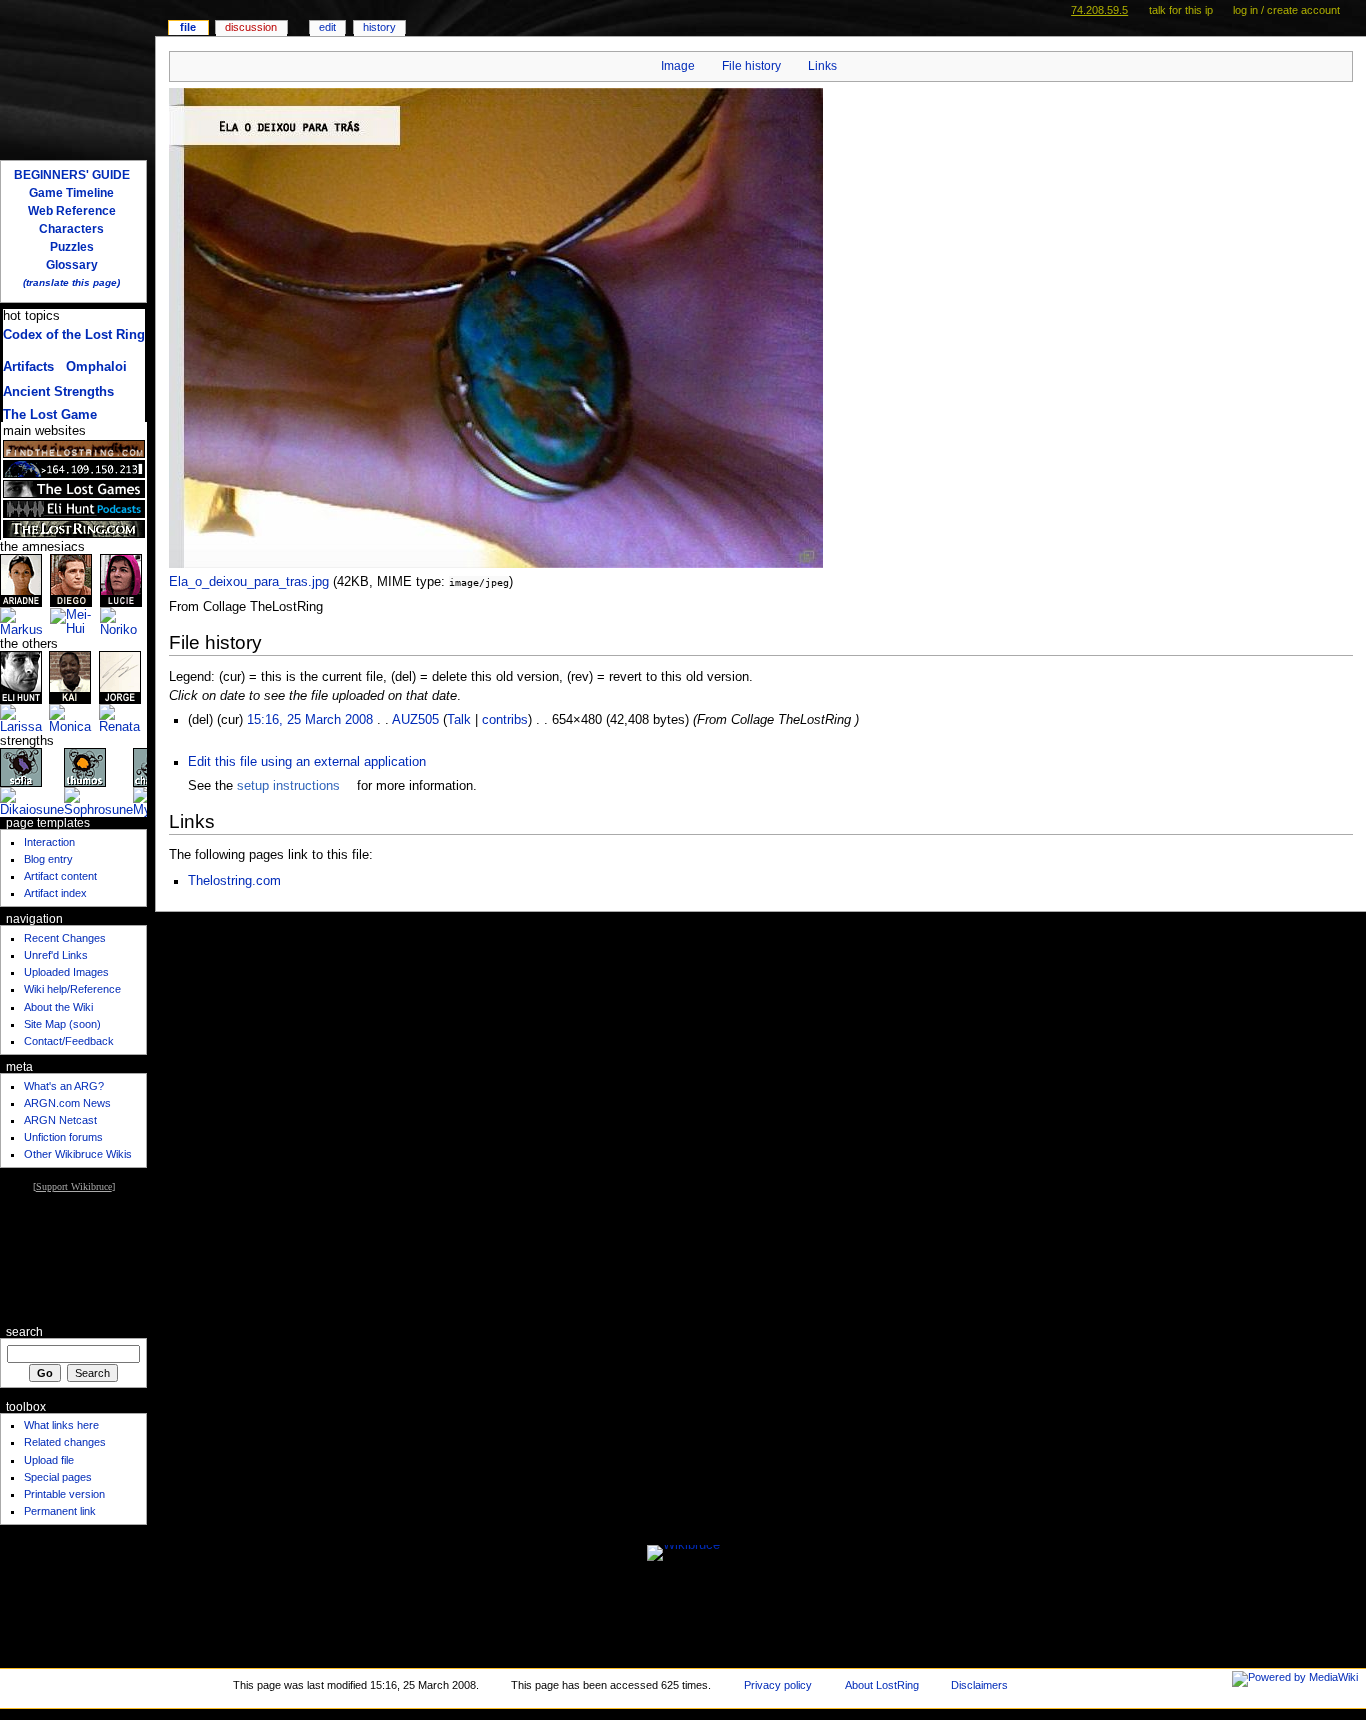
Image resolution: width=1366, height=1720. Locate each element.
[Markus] (25, 622)
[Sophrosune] (98, 802)
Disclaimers (979, 1685)
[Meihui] (75, 622)
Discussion (251, 27)
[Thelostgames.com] (74, 489)
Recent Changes (65, 938)
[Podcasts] (74, 509)
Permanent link (60, 1511)
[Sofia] (21, 767)
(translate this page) (71, 282)
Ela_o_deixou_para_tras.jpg (249, 582)
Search (24, 1332)
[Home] (77, 77)
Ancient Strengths (58, 392)
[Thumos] (85, 767)
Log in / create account (1286, 10)
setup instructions (288, 786)
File (188, 27)
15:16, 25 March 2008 (310, 720)
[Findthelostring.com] (74, 449)
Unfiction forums (63, 1137)
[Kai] (70, 677)
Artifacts (28, 367)
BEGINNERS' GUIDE (72, 175)
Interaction (49, 842)
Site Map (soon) (62, 1024)
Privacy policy (778, 1685)
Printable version (64, 1494)
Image (678, 66)
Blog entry (48, 859)
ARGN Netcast (60, 1120)
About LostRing (882, 1685)
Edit (327, 27)
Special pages (58, 1477)
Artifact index (55, 893)
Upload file (49, 1460)
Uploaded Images (66, 972)
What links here (61, 1425)
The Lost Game (50, 415)
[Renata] (123, 719)
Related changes (65, 1442)
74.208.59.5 (1099, 10)
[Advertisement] (73, 1257)
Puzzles (72, 247)
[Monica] (73, 719)
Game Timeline (71, 193)
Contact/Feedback (69, 1041)
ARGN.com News (67, 1103)
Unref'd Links (56, 955)
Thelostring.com (234, 881)
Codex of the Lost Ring (74, 335)
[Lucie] (121, 580)
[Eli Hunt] (21, 677)
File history (751, 66)
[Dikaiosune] (32, 802)
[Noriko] (123, 622)
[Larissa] (24, 719)
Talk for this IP (1181, 10)
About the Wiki (58, 1007)
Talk (459, 720)
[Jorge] (120, 677)
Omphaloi (96, 367)
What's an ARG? (64, 1086)
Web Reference (72, 211)
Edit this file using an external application (307, 762)
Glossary (72, 265)
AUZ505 (415, 720)
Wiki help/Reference (72, 989)
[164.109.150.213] (74, 469)
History (379, 27)
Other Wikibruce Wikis (78, 1154)
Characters (71, 229)
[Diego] (71, 580)
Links (822, 66)
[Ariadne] (21, 580)
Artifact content (60, 876)
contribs (505, 720)
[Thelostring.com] (74, 529)
